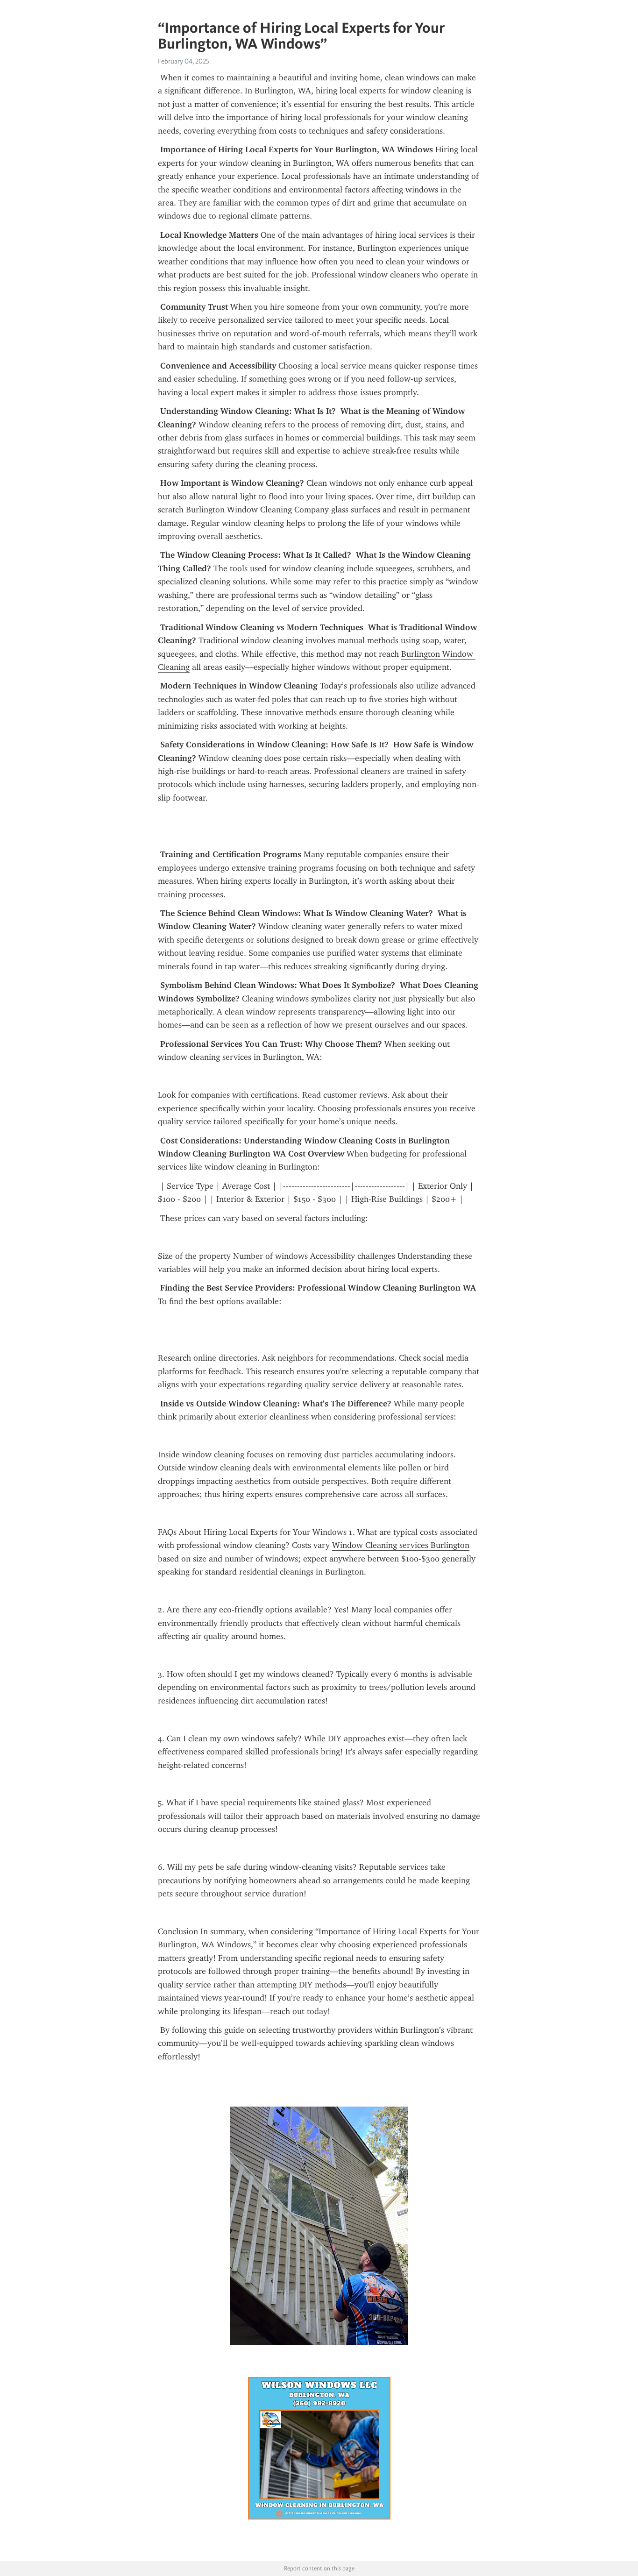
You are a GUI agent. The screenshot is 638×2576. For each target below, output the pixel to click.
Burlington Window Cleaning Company (257, 510)
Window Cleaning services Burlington (401, 1545)
